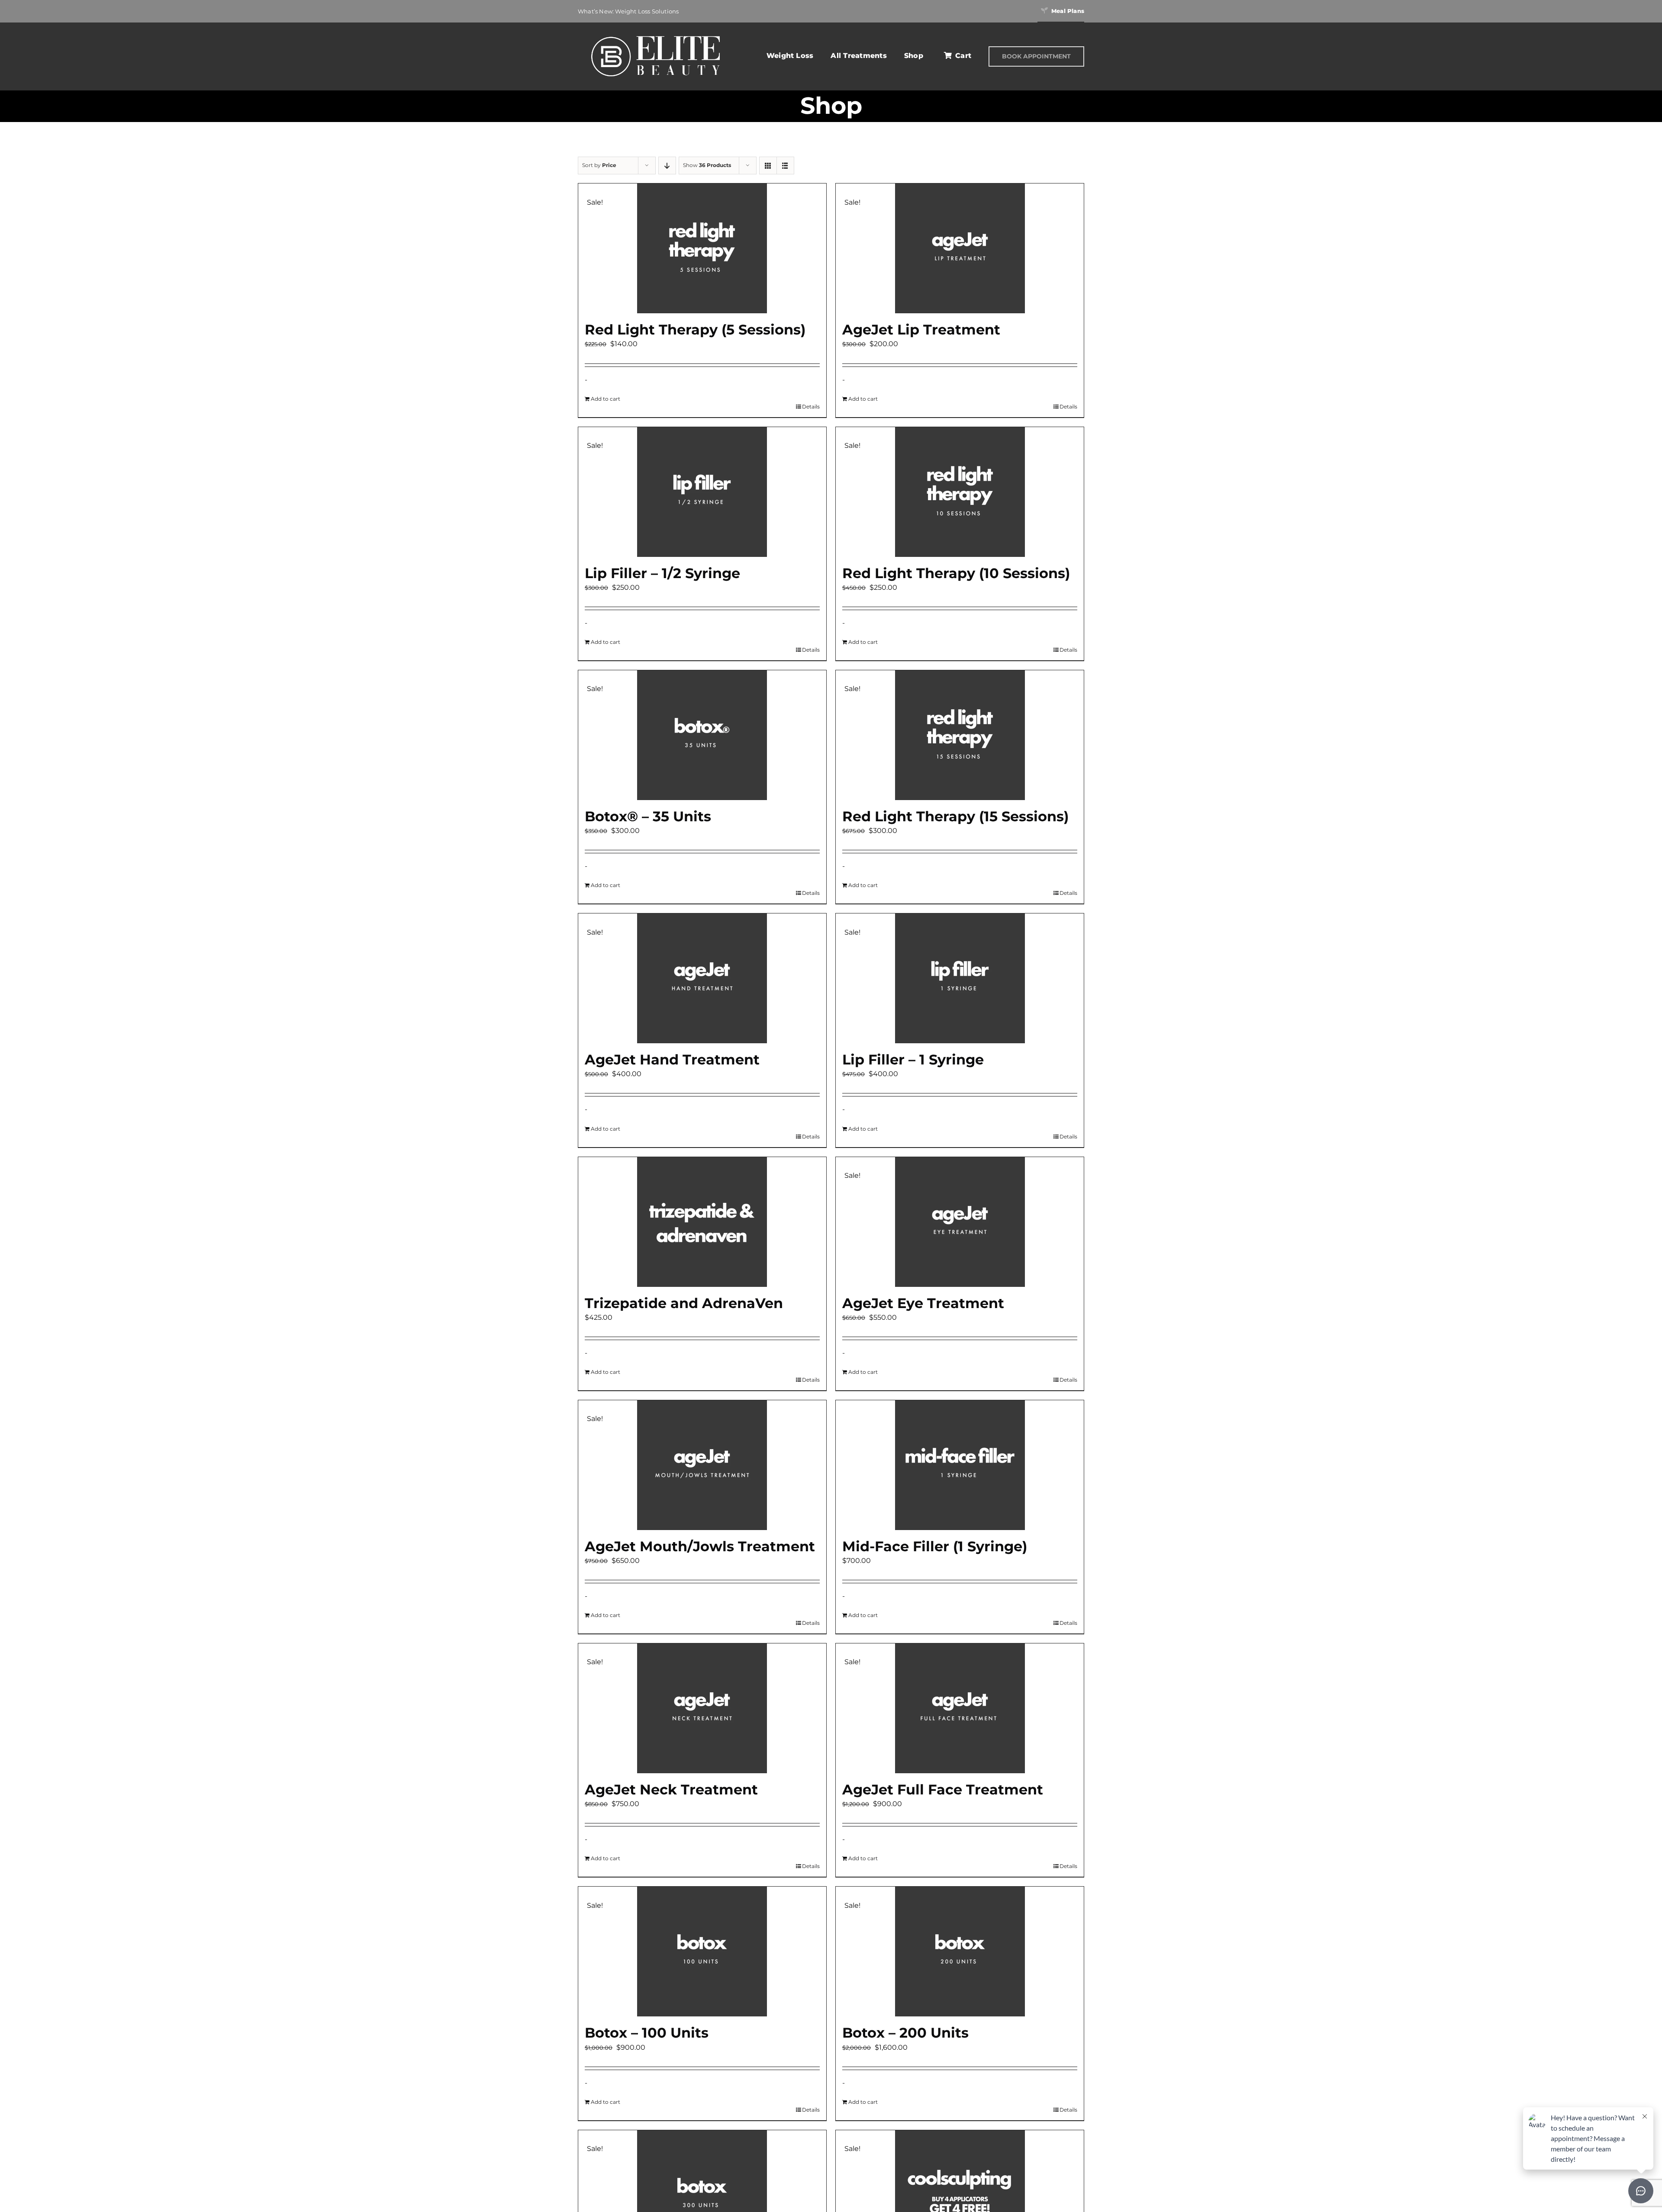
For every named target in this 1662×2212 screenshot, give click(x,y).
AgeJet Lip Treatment (921, 330)
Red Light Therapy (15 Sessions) (955, 816)
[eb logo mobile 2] (655, 34)
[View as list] (785, 166)
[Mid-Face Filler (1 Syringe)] (960, 1465)
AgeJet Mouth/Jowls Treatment (700, 1546)
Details (811, 407)
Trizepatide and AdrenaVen (684, 1303)
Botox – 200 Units (905, 2033)
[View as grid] (768, 166)
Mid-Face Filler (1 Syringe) (935, 1546)
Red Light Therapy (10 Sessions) (956, 573)
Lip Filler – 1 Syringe (913, 1059)
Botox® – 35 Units (648, 816)
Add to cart (606, 399)
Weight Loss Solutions (647, 11)
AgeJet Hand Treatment (672, 1059)
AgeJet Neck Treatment (671, 1789)
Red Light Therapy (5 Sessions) (695, 330)
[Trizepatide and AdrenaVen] (702, 1222)
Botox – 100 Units (647, 2033)
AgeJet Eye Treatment (923, 1303)
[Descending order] (667, 166)
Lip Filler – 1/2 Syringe (662, 573)
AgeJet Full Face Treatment (943, 1789)
